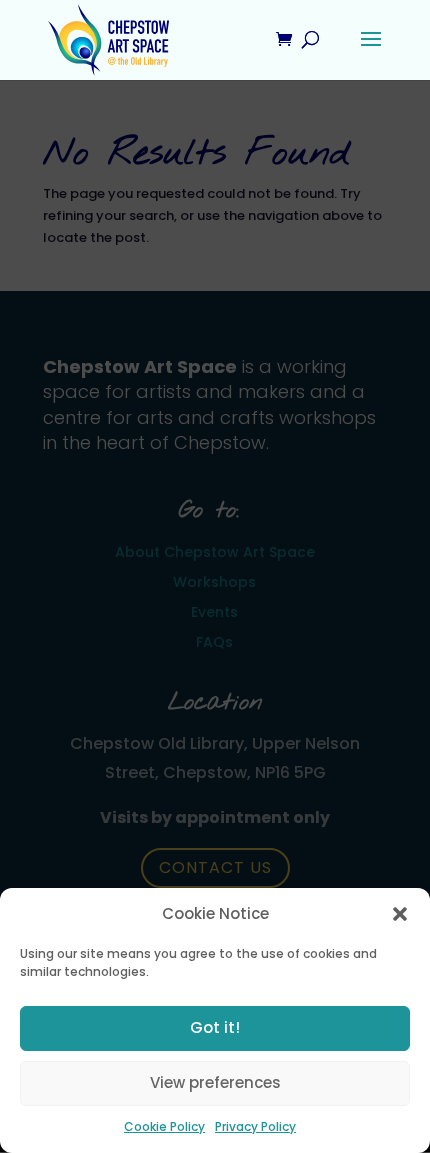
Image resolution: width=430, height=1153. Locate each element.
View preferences (215, 1082)
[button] (400, 914)
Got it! (215, 1027)
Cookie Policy (164, 1126)
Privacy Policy (255, 1126)
